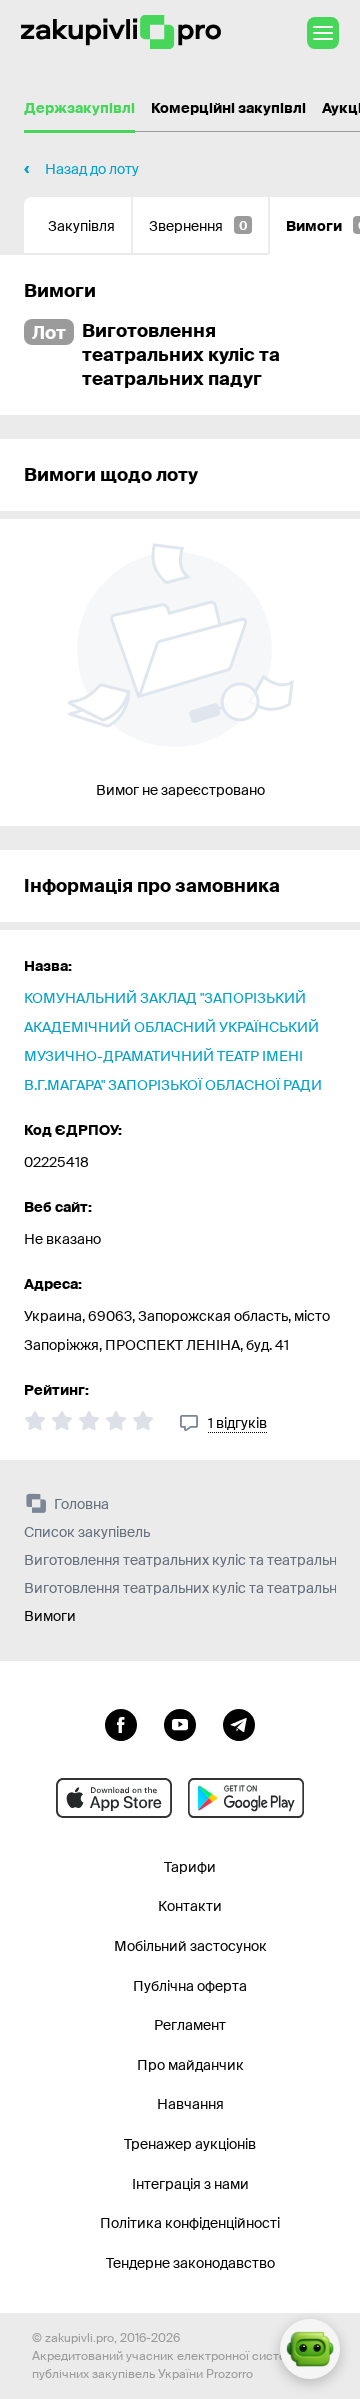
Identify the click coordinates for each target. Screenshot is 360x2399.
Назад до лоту (92, 169)
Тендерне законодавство (190, 2263)
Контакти (190, 1906)
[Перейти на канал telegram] (239, 1723)
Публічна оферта (190, 1986)
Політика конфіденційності (190, 2223)
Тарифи (190, 1867)
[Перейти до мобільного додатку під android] (246, 1798)
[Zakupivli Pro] (121, 32)
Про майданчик (190, 2065)
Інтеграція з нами (190, 2184)
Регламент (190, 2025)
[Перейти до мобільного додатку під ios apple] (114, 1798)
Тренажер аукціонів (190, 2144)
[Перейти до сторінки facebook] (121, 1723)
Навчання (190, 2104)
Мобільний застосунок (190, 1946)
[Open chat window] (310, 2349)
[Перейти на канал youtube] (180, 1723)
